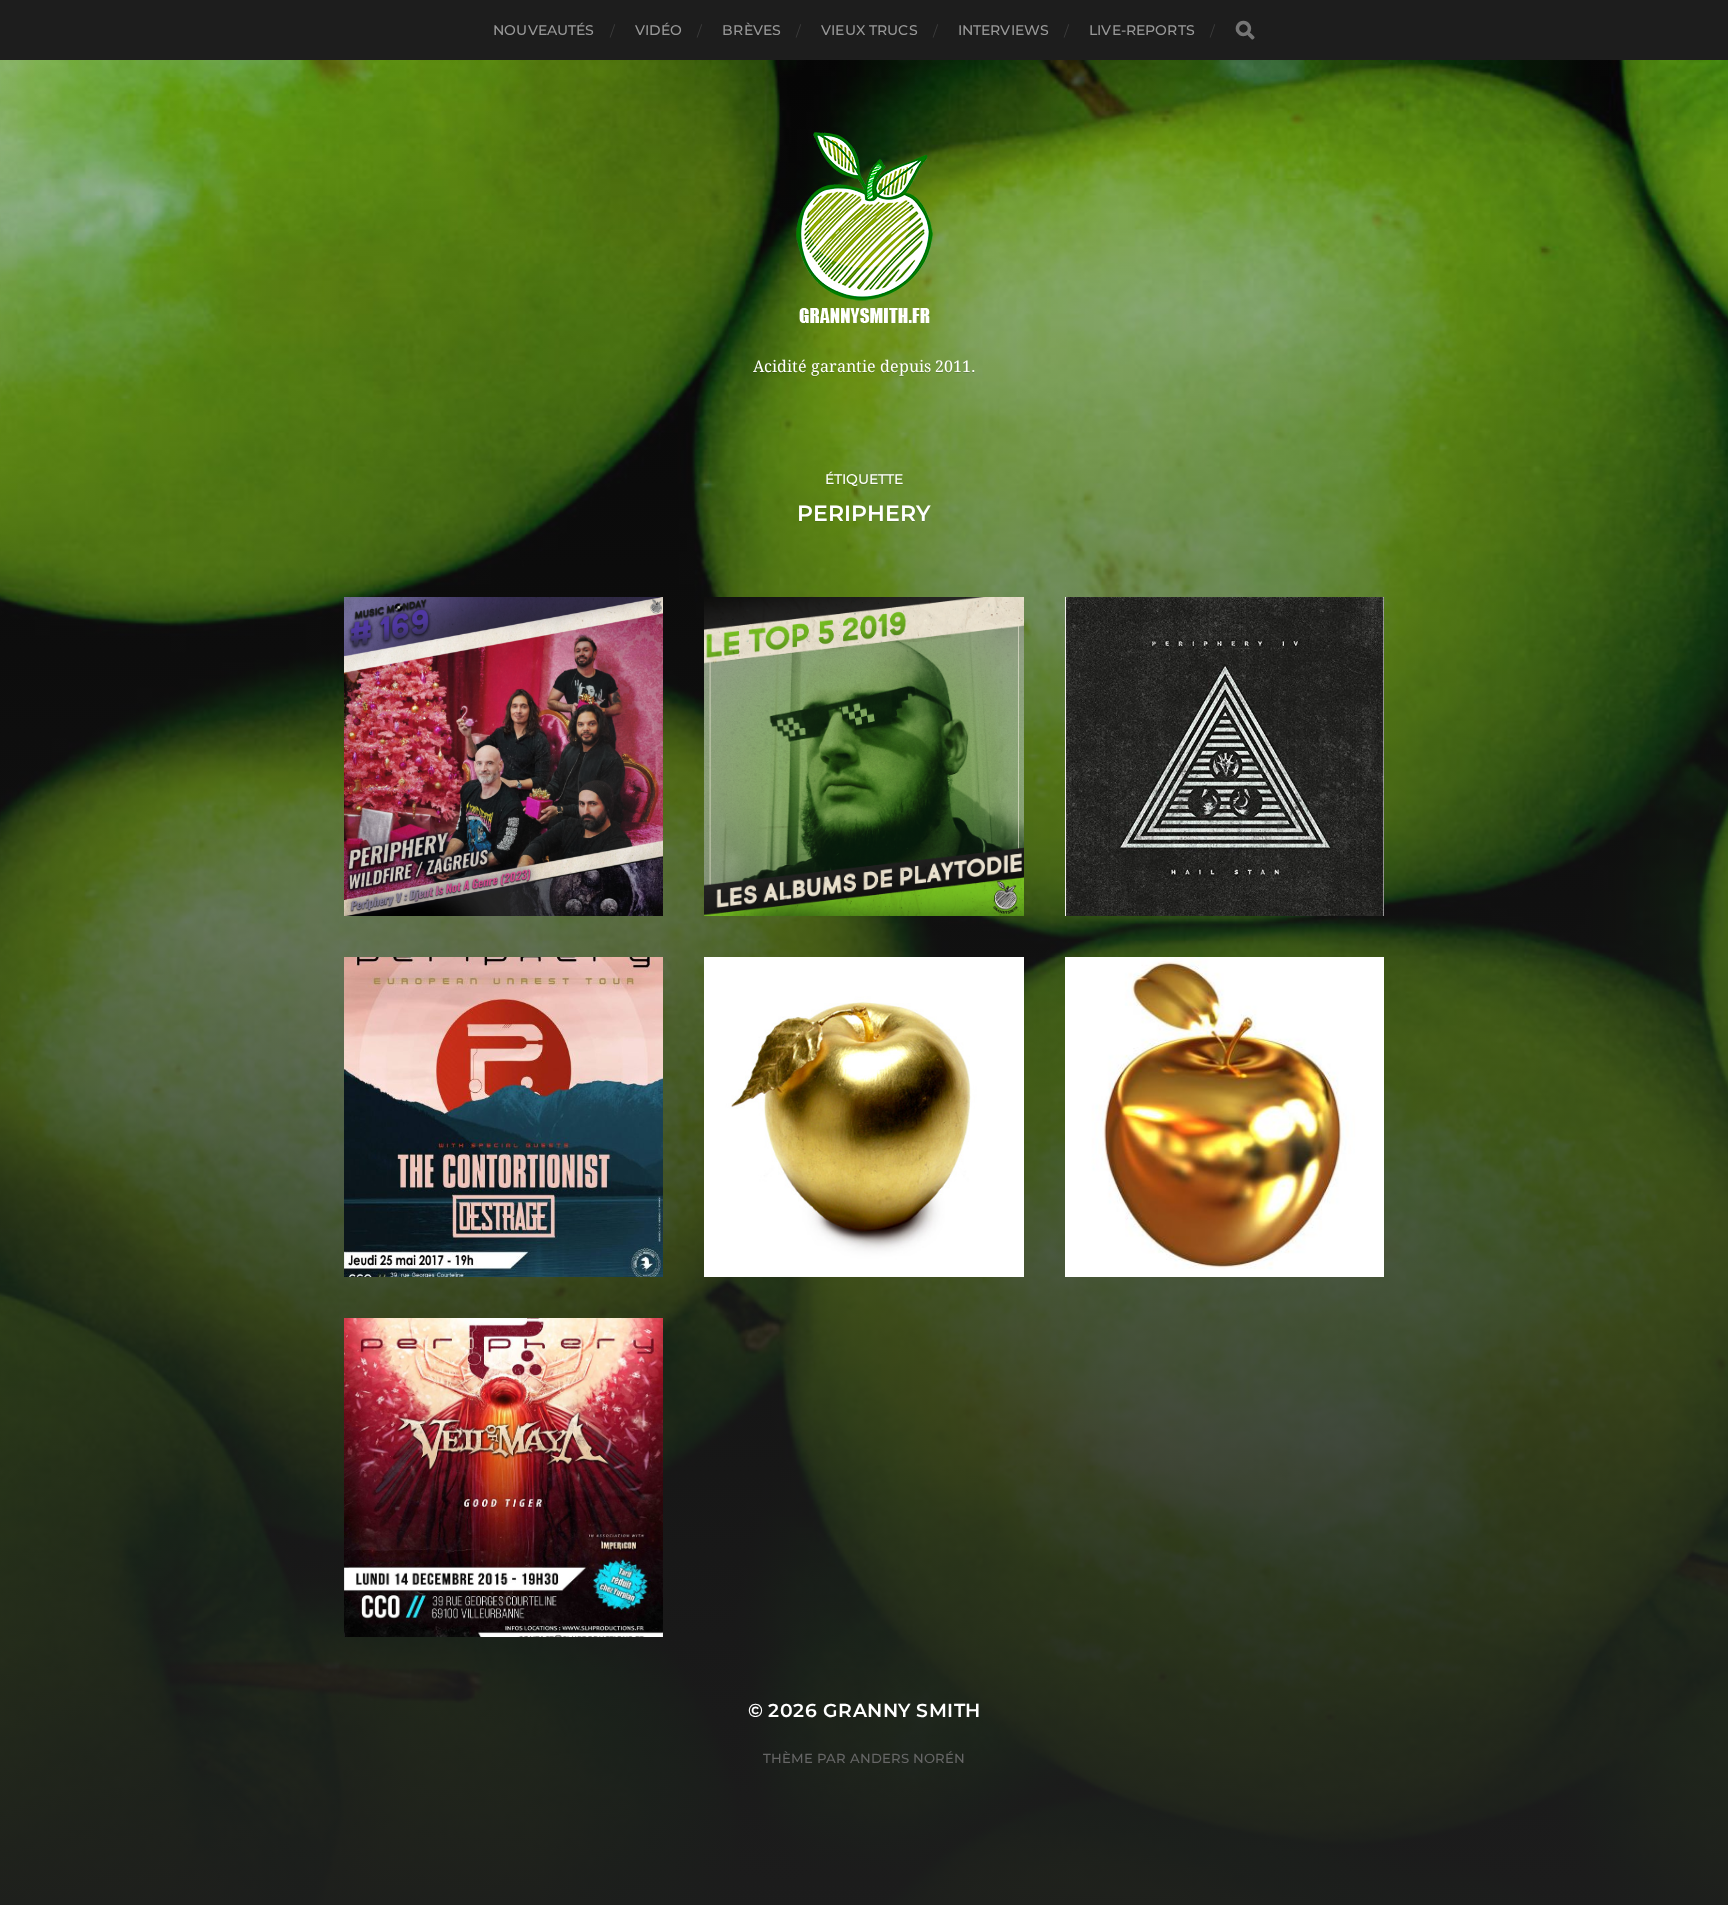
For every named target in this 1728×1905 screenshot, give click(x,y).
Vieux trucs (869, 30)
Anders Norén (907, 1758)
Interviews (1003, 30)
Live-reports (1142, 30)
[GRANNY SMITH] (864, 230)
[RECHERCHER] (1245, 30)
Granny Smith (902, 1710)
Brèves (751, 30)
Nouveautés (543, 30)
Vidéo (659, 30)
